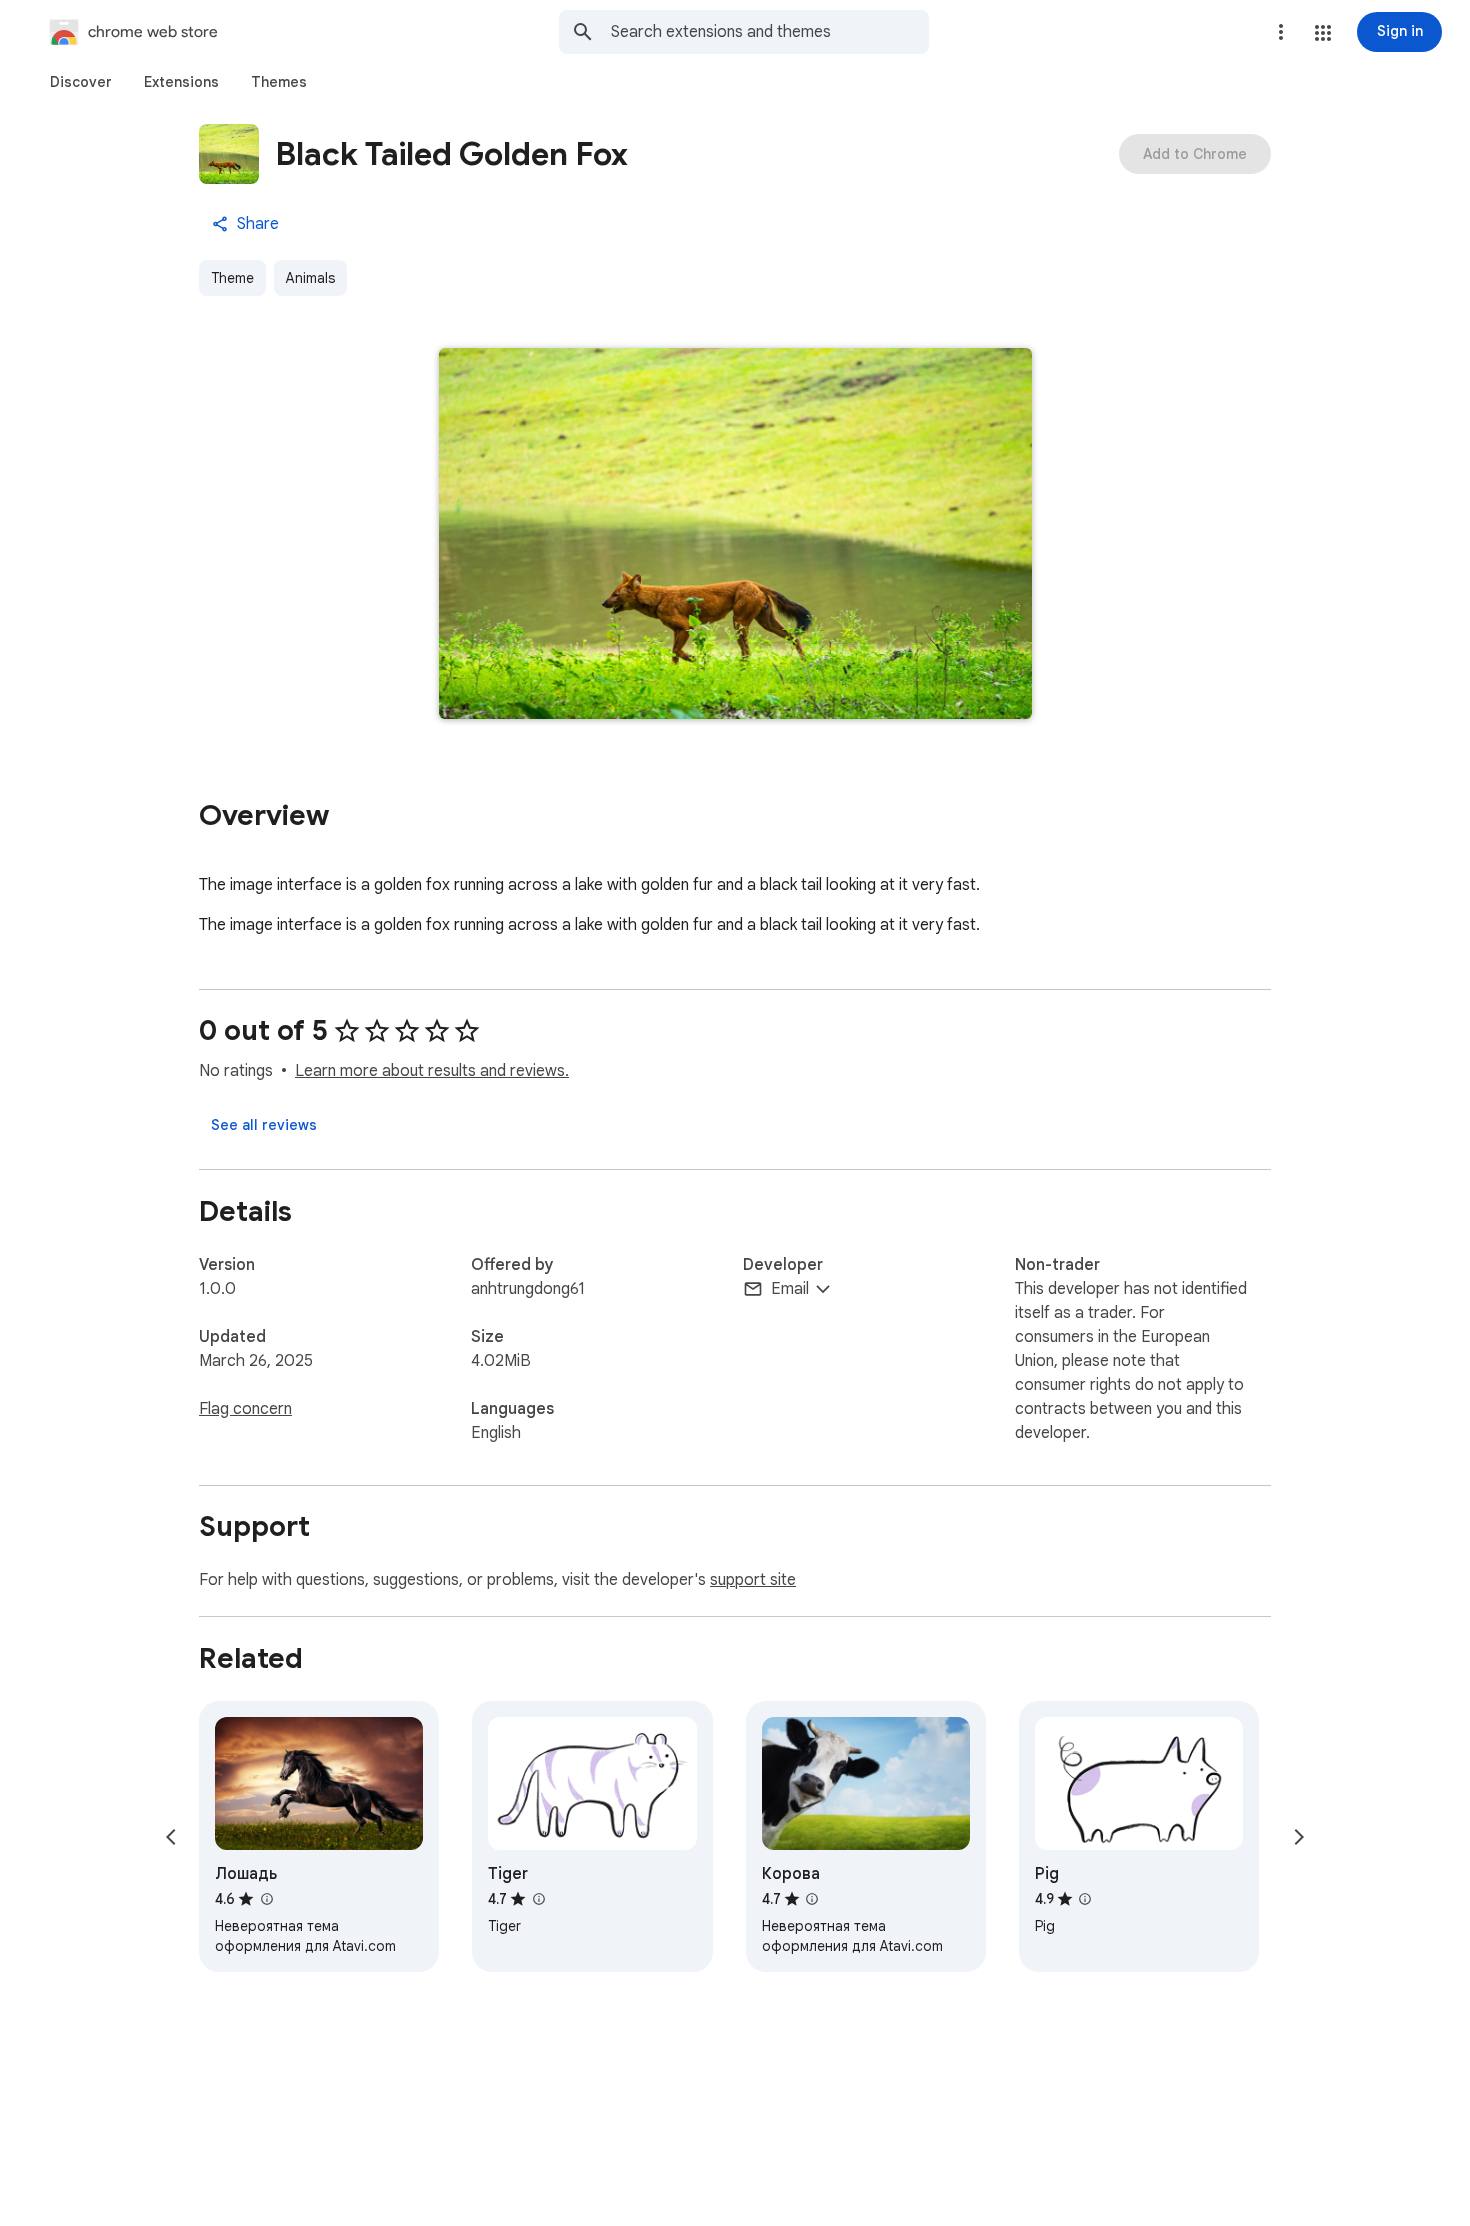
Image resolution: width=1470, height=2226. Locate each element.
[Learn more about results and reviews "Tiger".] (538, 1899)
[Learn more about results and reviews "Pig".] (1085, 1899)
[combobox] (770, 32)
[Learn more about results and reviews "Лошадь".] (266, 1899)
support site (753, 1580)
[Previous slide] (171, 1837)
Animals (310, 278)
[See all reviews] (264, 1125)
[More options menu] (1281, 32)
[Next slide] (1299, 1837)
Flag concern (245, 1409)
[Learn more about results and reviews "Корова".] (812, 1899)
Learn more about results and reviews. (432, 1071)
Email (790, 1289)
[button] (1323, 33)
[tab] (81, 82)
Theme (232, 278)
